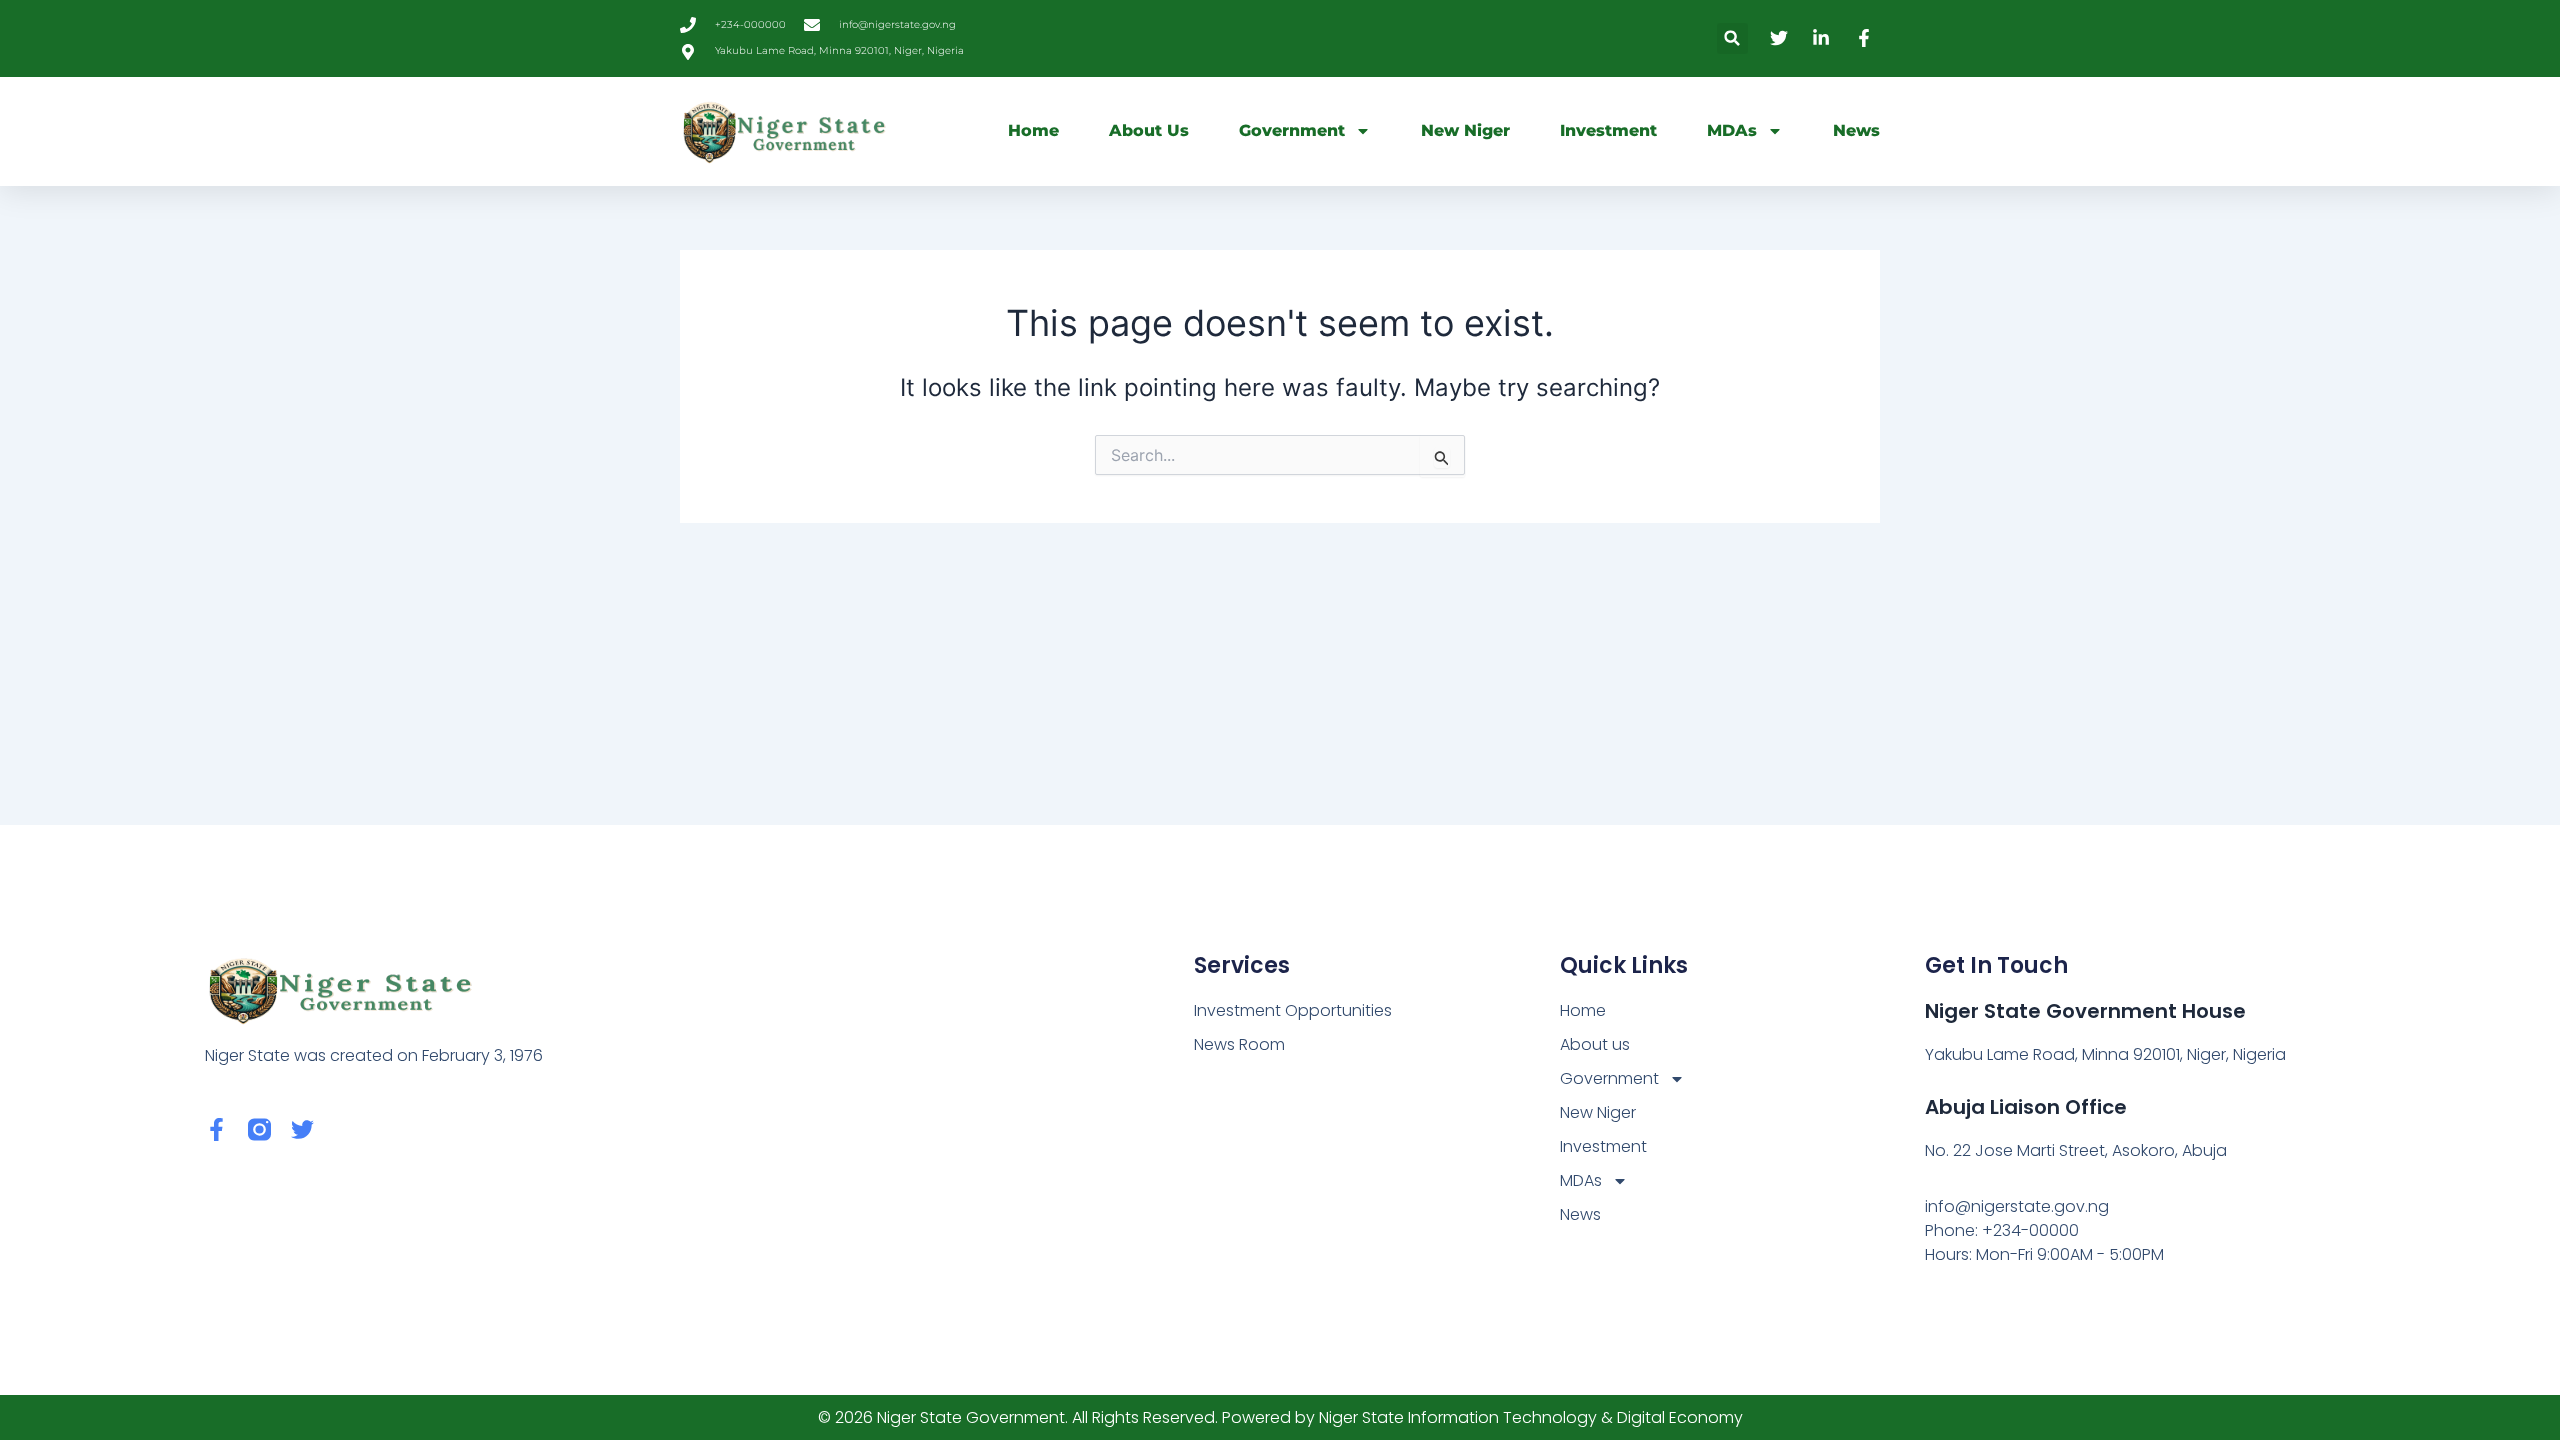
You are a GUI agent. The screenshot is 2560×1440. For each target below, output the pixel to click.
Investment (1608, 130)
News (1856, 130)
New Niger (1465, 130)
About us (1149, 130)
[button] (1732, 38)
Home (1033, 130)
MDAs (1732, 130)
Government (1292, 130)
